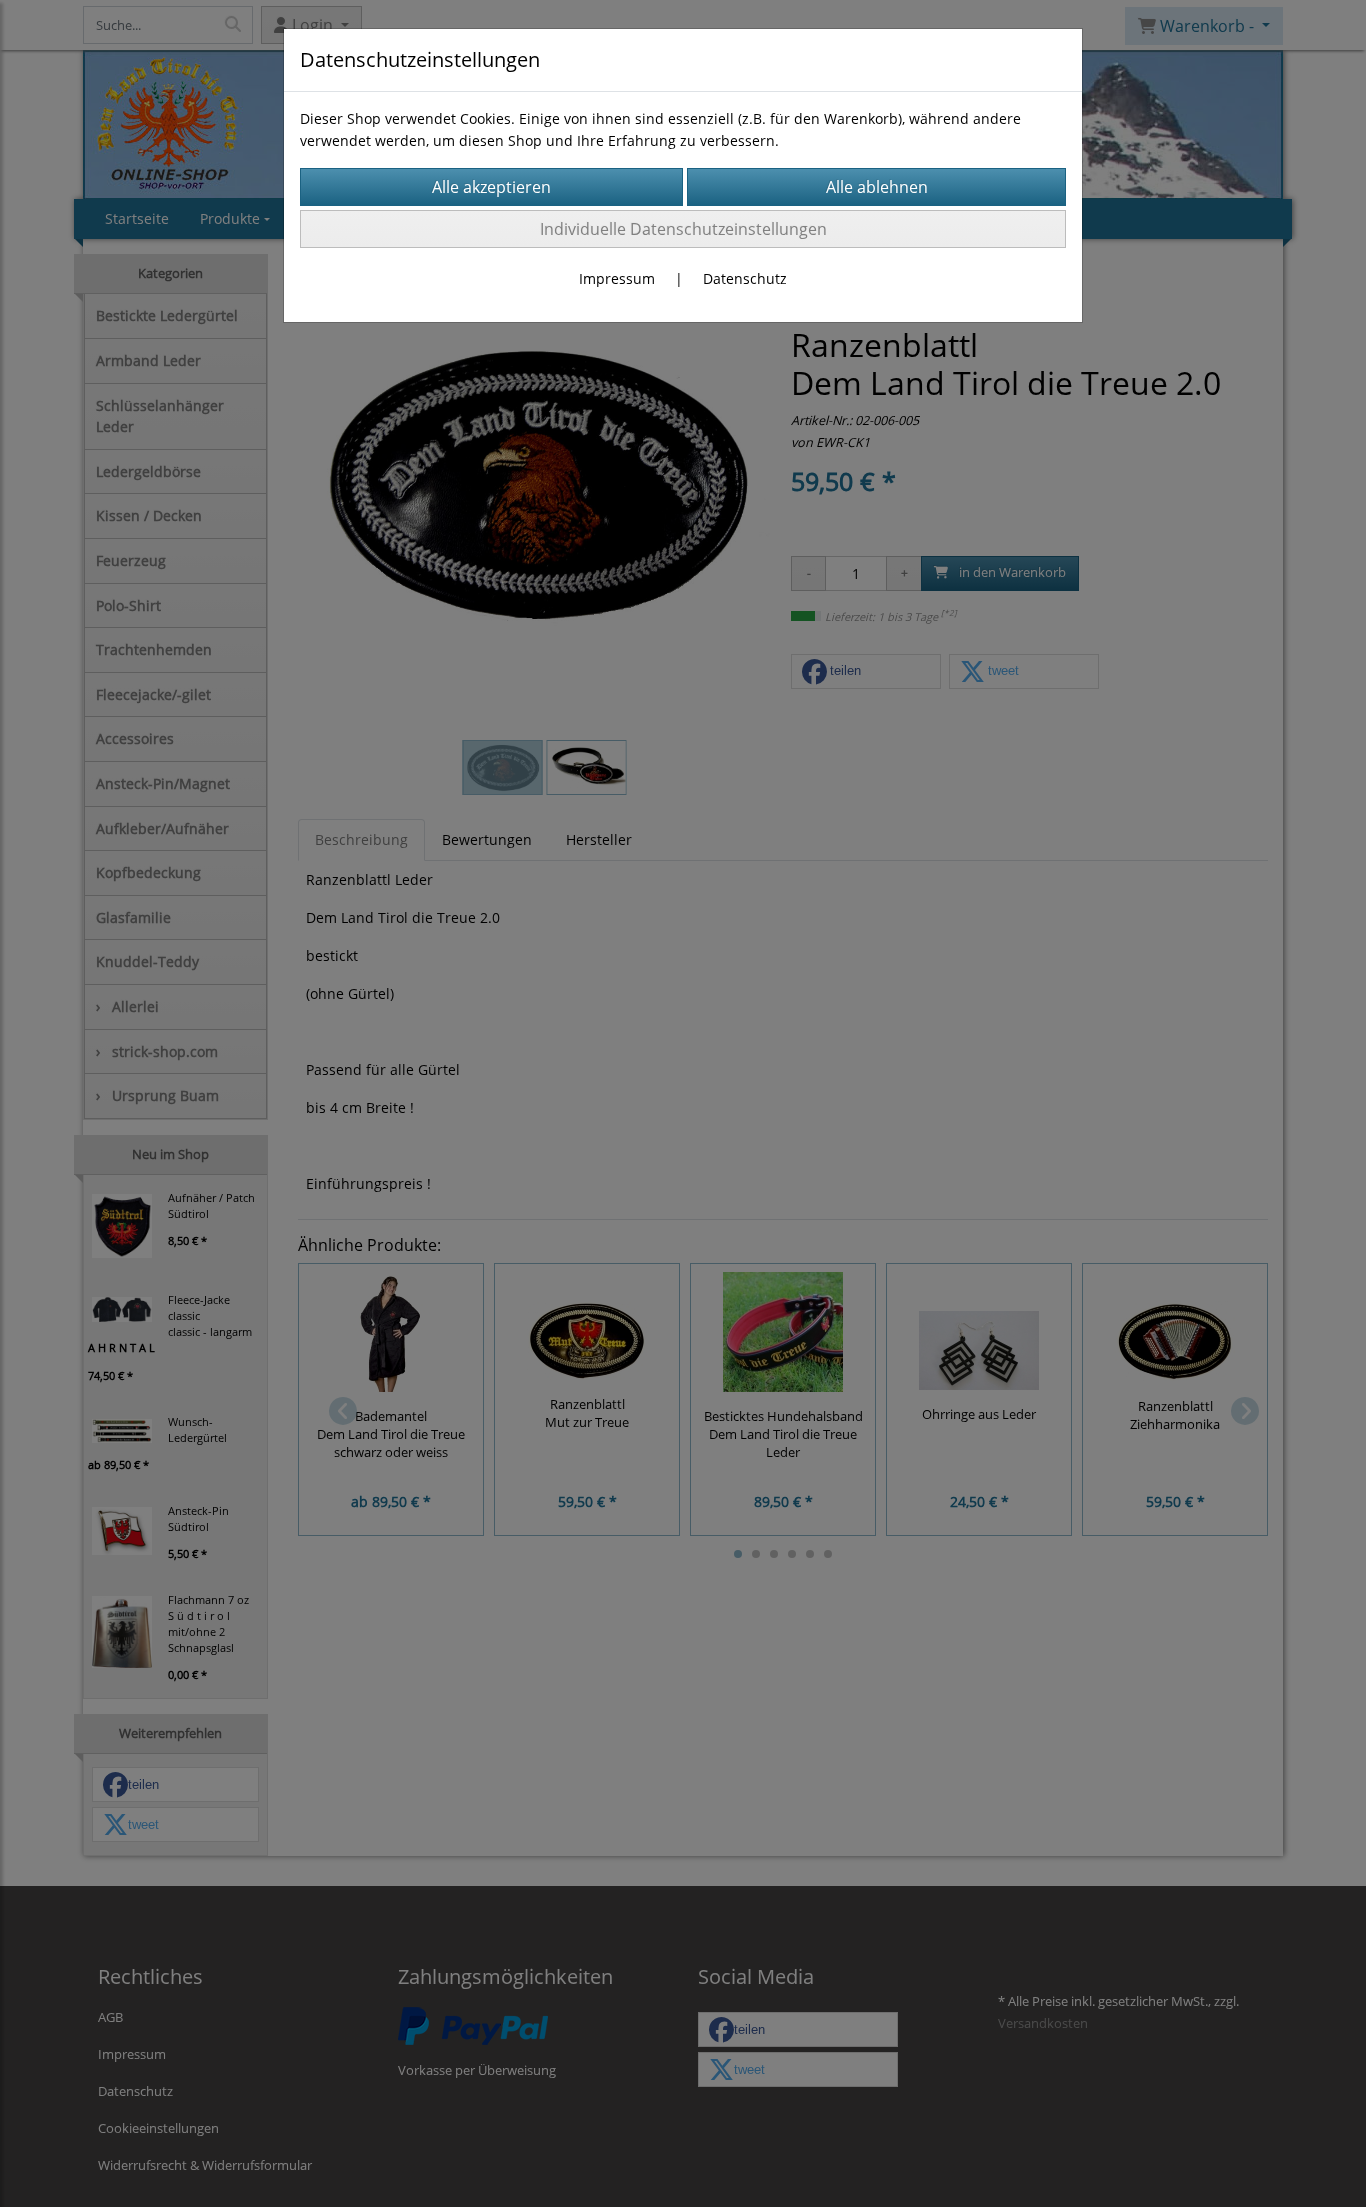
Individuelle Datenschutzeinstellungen (683, 229)
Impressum (617, 278)
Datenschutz (745, 278)
